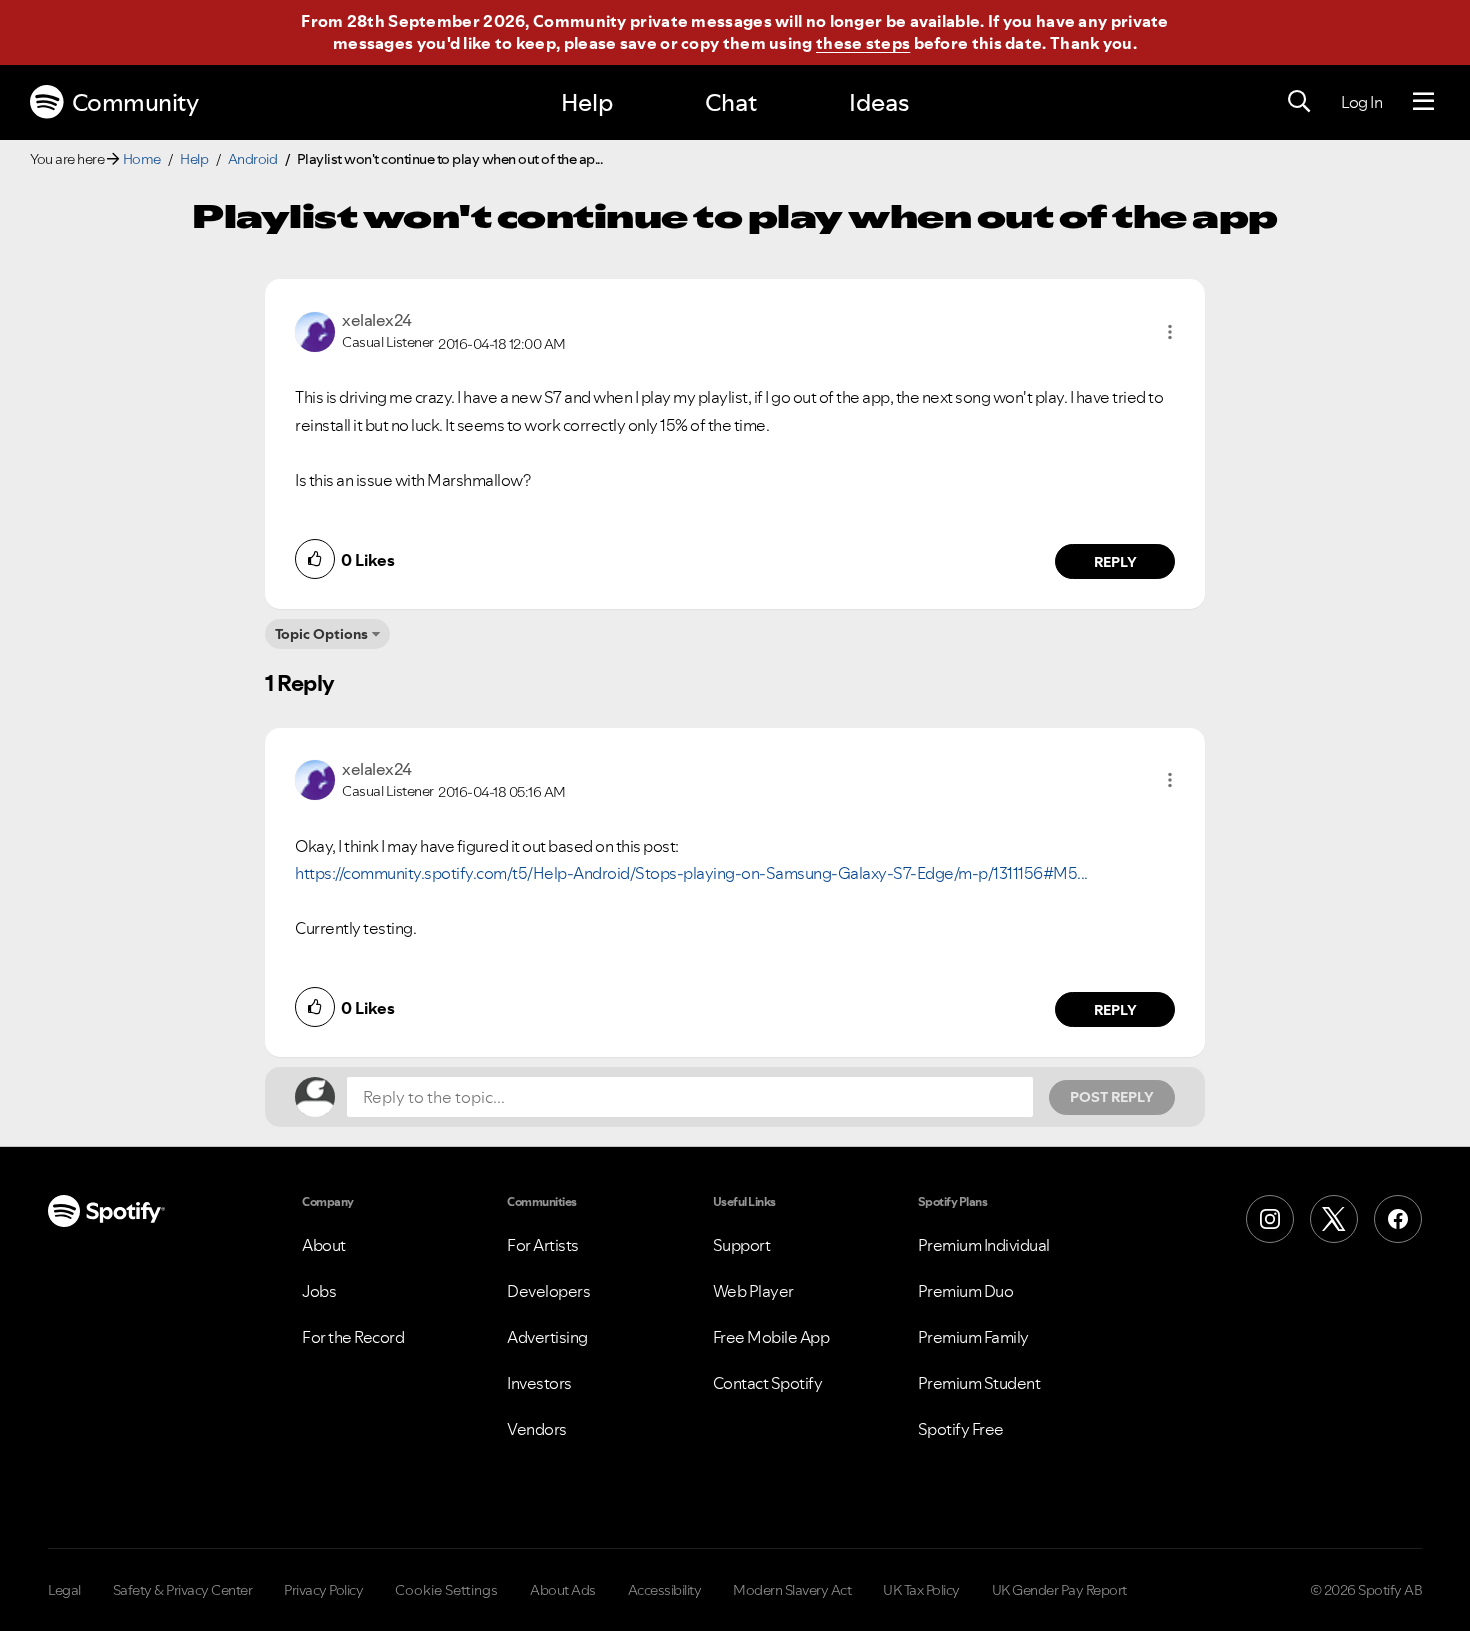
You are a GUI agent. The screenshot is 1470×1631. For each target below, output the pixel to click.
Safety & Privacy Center (183, 1590)
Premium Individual (984, 1245)
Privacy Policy (323, 1590)
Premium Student (979, 1383)
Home (142, 159)
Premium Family (973, 1337)
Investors (539, 1383)
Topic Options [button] (321, 634)
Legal (64, 1590)
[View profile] (315, 330)
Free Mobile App (771, 1337)
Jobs (319, 1291)
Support (742, 1245)
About (324, 1245)
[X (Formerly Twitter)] (1334, 1219)
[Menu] (1423, 102)
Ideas (879, 102)
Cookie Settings (446, 1590)
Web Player (753, 1291)
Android (253, 159)
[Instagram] (1270, 1219)
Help (587, 102)
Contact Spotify (768, 1383)
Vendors (537, 1429)
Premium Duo (966, 1291)
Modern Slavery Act (792, 1590)
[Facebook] (1398, 1219)
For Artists (543, 1245)
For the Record (353, 1337)
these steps (863, 43)
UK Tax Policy (921, 1590)
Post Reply (1112, 1097)
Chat (731, 102)
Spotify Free (961, 1429)
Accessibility (665, 1590)
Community (135, 102)
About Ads (563, 1590)
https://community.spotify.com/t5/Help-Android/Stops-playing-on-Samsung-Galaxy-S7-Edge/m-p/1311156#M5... (691, 873)
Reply (1115, 562)
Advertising (547, 1337)
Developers (548, 1291)
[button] (1170, 332)
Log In (1361, 102)
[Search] (1299, 102)
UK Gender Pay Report (1059, 1590)
